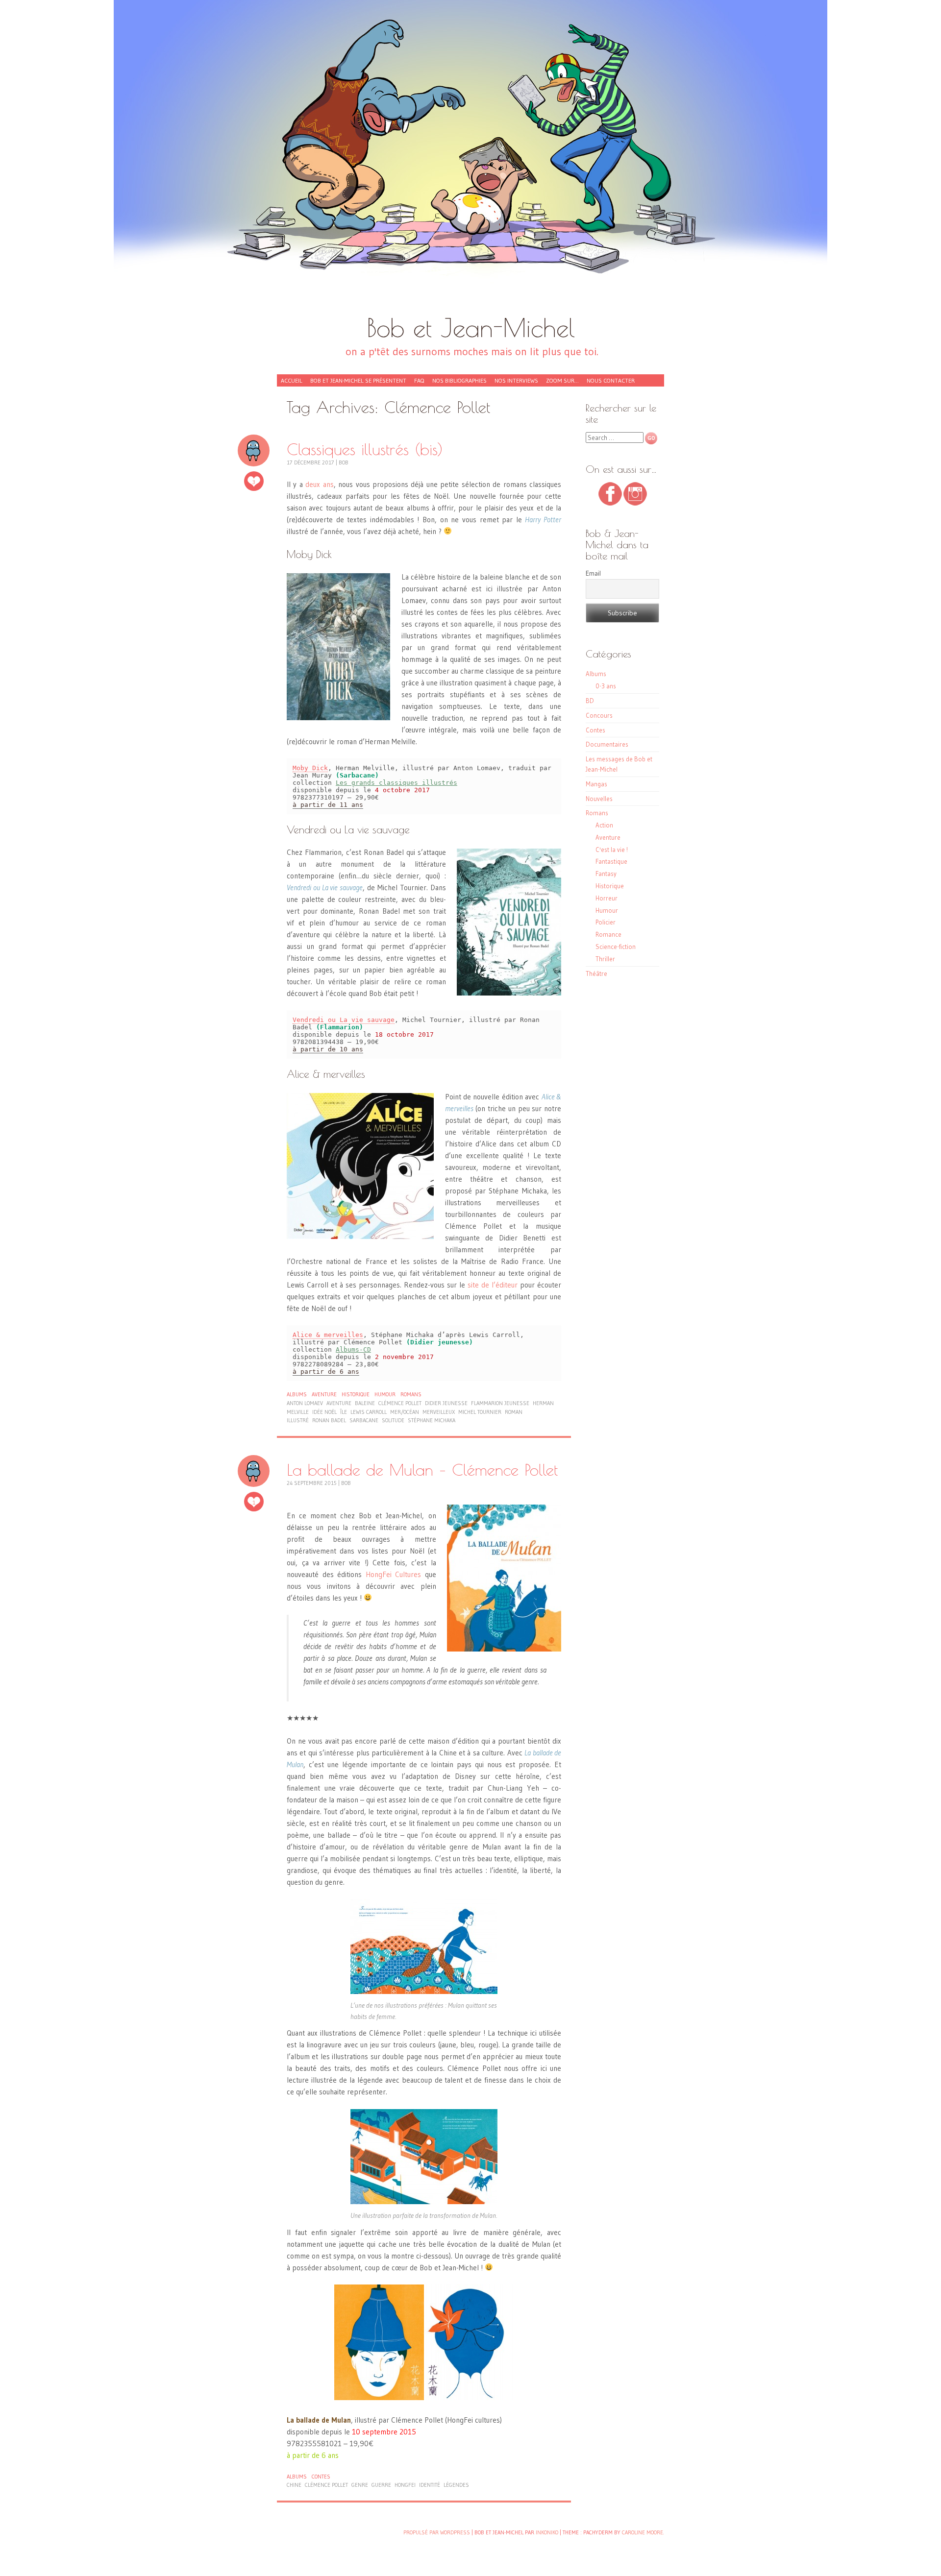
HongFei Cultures (394, 1574)
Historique (356, 1394)
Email (593, 573)
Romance (608, 934)
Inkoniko (547, 2532)
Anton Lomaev (305, 1403)
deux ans (319, 484)
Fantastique (611, 861)
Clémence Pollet (400, 1403)
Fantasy (606, 874)
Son (254, 450)
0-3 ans (606, 686)
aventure (339, 1403)
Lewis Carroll (369, 1412)
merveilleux (439, 1412)
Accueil (292, 380)
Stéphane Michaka (432, 1420)
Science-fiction (616, 947)
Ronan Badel (329, 1420)
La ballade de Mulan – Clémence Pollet (422, 1470)
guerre (381, 2485)
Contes (321, 2477)
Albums (297, 1394)
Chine (294, 2485)
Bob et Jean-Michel (471, 328)
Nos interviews (516, 380)
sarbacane (364, 1420)
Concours (599, 715)
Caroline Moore (643, 2532)
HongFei (405, 2485)
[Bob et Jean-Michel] (470, 162)
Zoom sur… (562, 380)
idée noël (324, 1412)
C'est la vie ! (612, 850)
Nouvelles (599, 799)
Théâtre (596, 973)
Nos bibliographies (459, 380)
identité (430, 2485)
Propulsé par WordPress (437, 2532)
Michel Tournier (480, 1412)
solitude (393, 1420)
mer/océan (405, 1412)
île (344, 1412)
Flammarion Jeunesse (500, 1403)
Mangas (596, 784)
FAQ (419, 380)
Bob (344, 462)
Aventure (324, 1394)
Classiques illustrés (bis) (365, 449)
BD (590, 701)
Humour (385, 1394)
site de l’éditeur (493, 1285)
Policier (606, 922)
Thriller (605, 959)
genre (360, 2485)
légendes (456, 2485)
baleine (365, 1403)
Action (604, 825)
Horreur (607, 898)
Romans (411, 1394)
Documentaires (607, 744)
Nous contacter (611, 380)
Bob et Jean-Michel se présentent (358, 380)
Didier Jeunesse (446, 1403)
